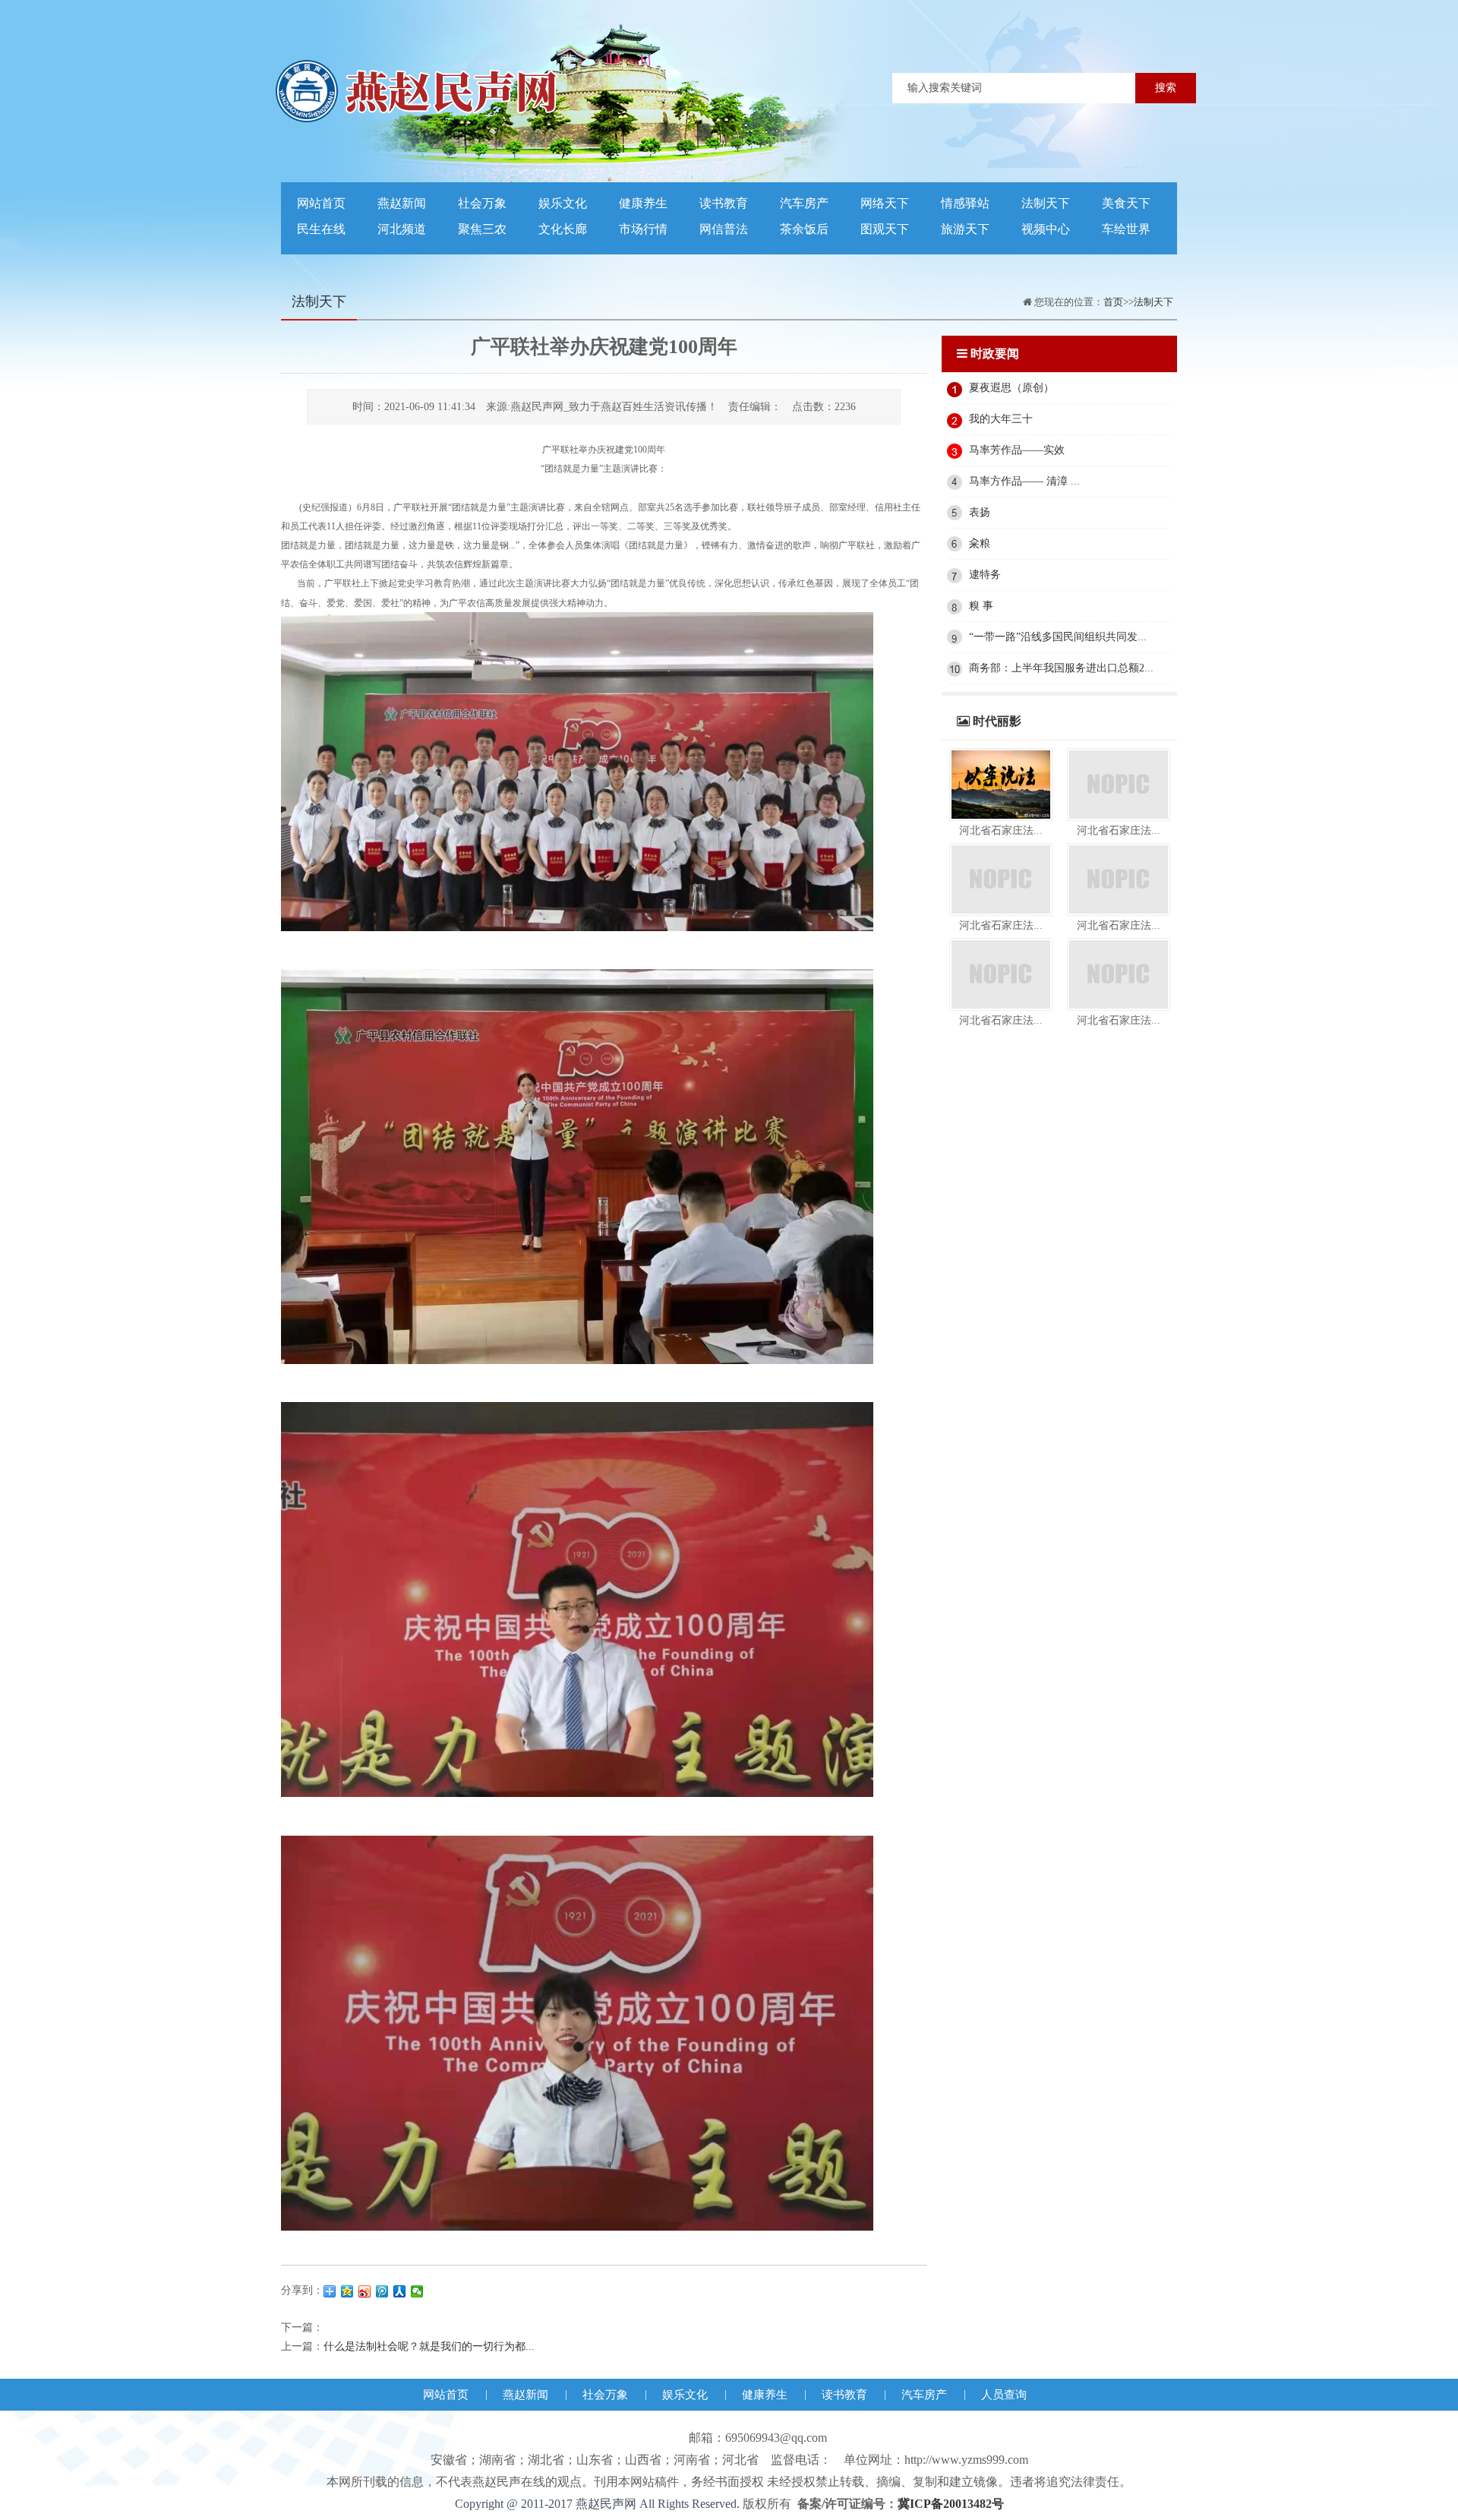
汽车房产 (804, 203)
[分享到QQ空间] (347, 2291)
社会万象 (482, 203)
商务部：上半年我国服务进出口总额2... (1061, 668)
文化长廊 (563, 229)
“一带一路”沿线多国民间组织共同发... (1058, 637)
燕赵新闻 (402, 203)
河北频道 (402, 229)
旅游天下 (965, 229)
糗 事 (981, 606)
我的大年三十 (1001, 419)
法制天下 (1046, 203)
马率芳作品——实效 (1017, 450)
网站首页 (321, 203)
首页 (1113, 302)
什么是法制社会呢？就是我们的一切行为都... (429, 2346)
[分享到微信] (417, 2291)
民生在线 (321, 229)
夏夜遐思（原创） (1011, 388)
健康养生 (643, 203)
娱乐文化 (563, 203)
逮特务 (985, 575)
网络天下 (885, 203)
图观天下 (885, 229)
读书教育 (724, 203)
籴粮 (980, 543)
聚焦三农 (482, 229)
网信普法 (724, 229)
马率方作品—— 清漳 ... (1024, 481)
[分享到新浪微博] (365, 2291)
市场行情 (643, 229)
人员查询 (1004, 2395)
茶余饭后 (804, 229)
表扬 (980, 512)
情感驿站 (965, 203)
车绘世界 (1126, 229)
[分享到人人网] (400, 2291)
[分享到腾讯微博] (382, 2291)
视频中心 (1046, 229)
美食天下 (1126, 203)
